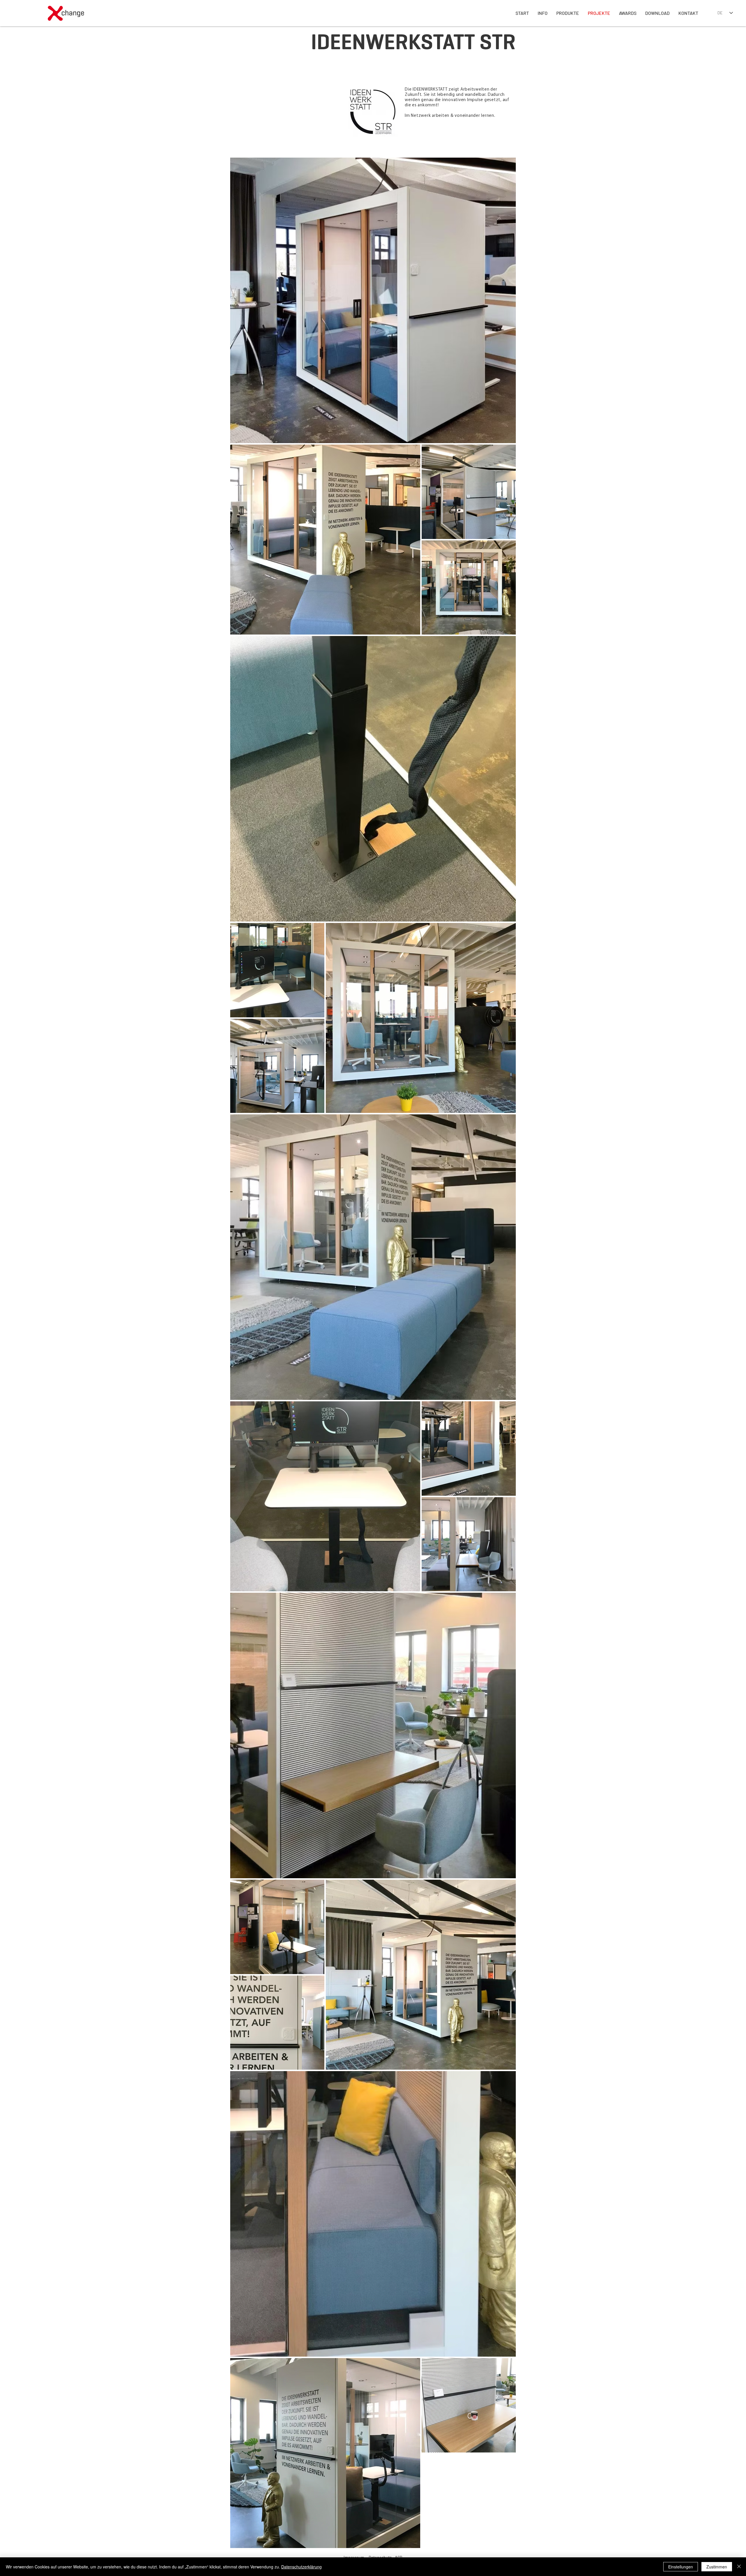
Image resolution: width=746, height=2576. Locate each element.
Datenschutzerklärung (301, 2567)
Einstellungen (681, 2567)
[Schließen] (739, 2567)
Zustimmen (717, 2567)
